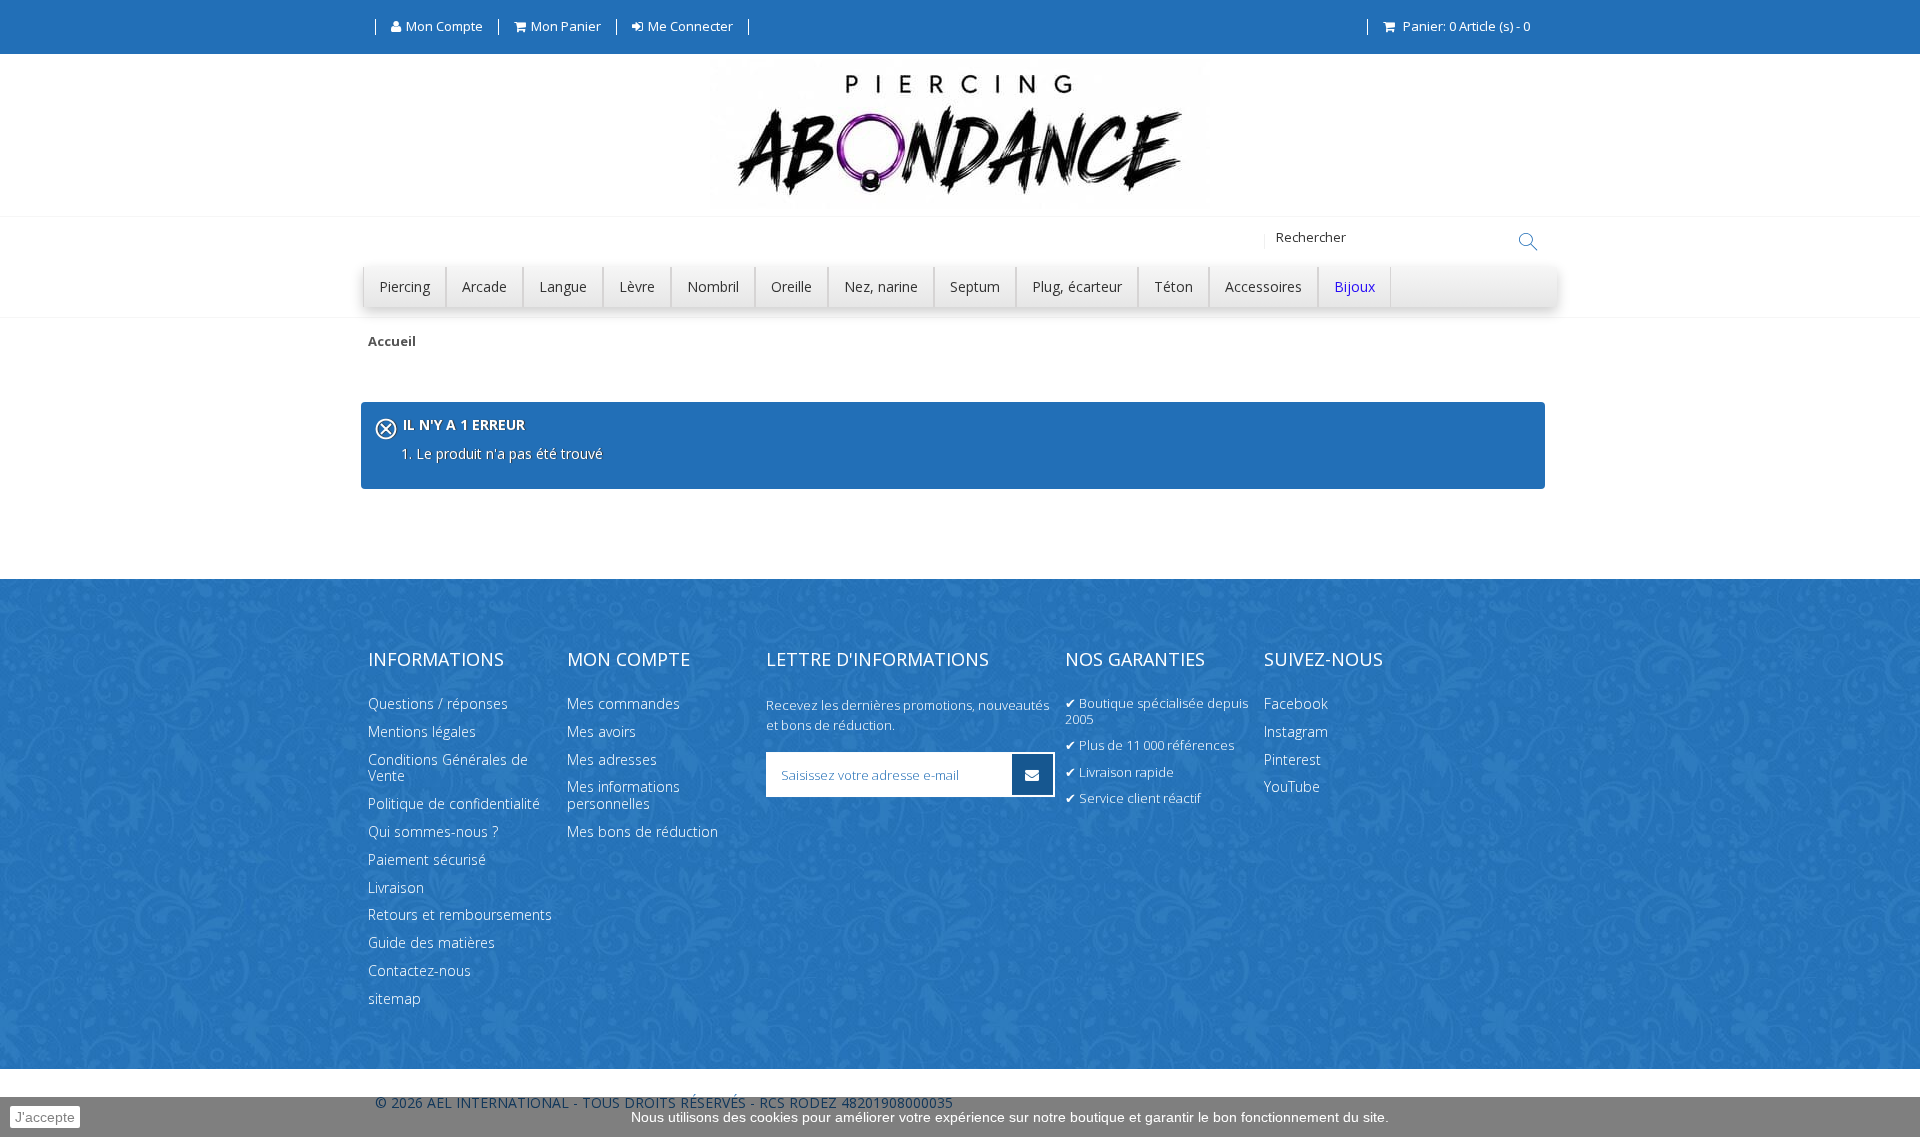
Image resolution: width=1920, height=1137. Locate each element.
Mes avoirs (601, 731)
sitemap (394, 998)
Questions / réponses (438, 703)
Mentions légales (422, 731)
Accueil (392, 342)
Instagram (1296, 731)
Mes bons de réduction (642, 831)
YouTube (1292, 786)
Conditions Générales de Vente (448, 768)
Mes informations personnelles (623, 795)
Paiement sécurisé (427, 859)
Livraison (396, 887)
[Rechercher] (1528, 242)
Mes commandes (623, 703)
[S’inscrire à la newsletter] (1032, 774)
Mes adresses (612, 759)
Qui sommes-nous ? (433, 831)
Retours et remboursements (460, 914)
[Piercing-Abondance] (960, 203)
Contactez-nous (419, 970)
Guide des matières (431, 942)
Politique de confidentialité (454, 803)
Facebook (1296, 703)
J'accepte (45, 1117)
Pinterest (1292, 759)
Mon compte (628, 659)
